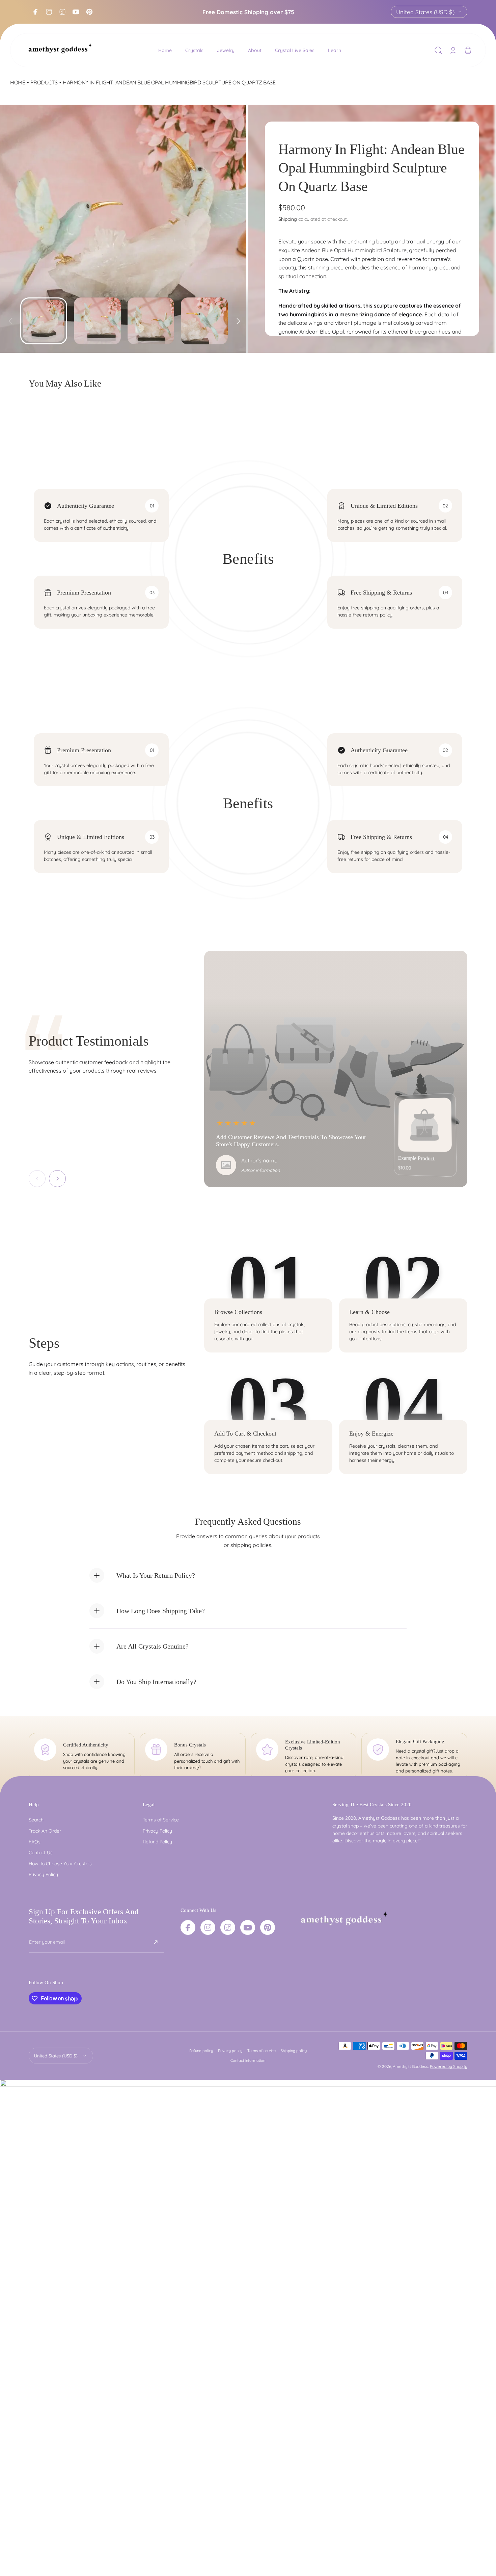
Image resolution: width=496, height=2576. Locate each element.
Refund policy (201, 2051)
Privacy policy (230, 2051)
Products (44, 82)
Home (165, 50)
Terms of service (261, 2051)
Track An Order (45, 1831)
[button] (438, 50)
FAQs (35, 1842)
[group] (124, 229)
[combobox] (429, 12)
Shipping (288, 219)
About (255, 50)
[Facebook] (35, 12)
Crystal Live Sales (295, 50)
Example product (416, 1159)
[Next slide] (238, 318)
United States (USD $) (425, 12)
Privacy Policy (43, 1874)
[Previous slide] (10, 318)
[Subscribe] (156, 1942)
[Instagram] (49, 12)
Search (36, 1820)
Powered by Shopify (449, 2066)
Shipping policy (294, 2051)
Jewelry (226, 50)
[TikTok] (62, 12)
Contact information (248, 2060)
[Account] (453, 50)
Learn (335, 50)
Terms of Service (161, 1820)
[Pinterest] (89, 12)
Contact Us (41, 1853)
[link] (425, 1125)
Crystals (194, 50)
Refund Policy (157, 1842)
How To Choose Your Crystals (60, 1864)
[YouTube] (76, 12)
